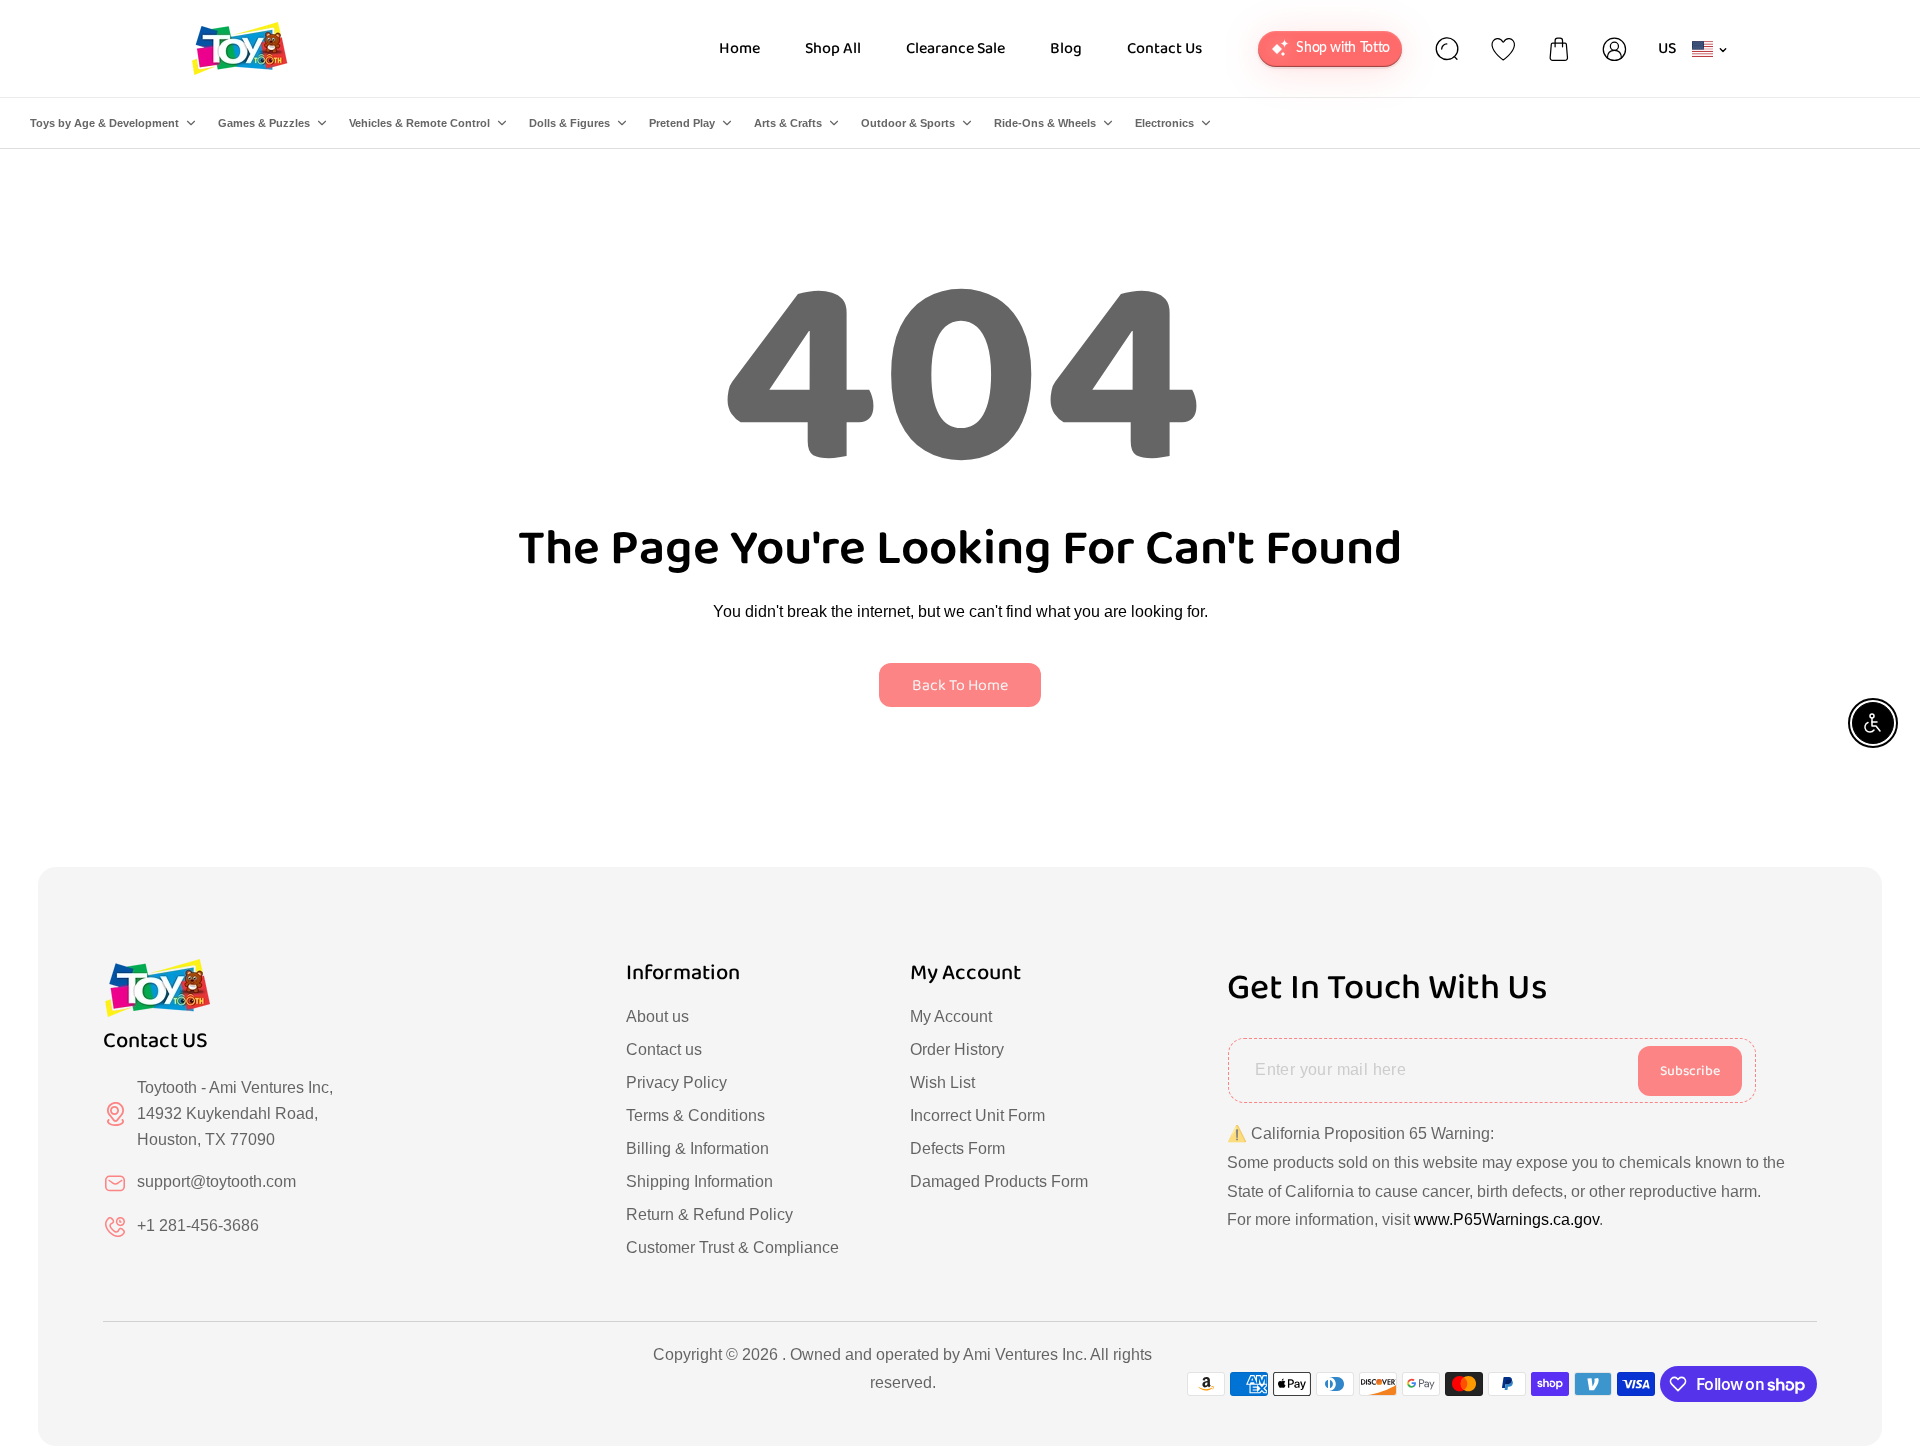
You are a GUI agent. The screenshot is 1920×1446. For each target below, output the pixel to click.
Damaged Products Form (999, 1181)
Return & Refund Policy (709, 1214)
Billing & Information (697, 1148)
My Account (951, 1016)
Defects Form (957, 1148)
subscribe (1690, 1071)
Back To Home (960, 685)
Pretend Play (682, 123)
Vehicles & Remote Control (419, 123)
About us (657, 1016)
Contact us (664, 1049)
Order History (957, 1049)
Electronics (1164, 123)
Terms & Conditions (695, 1115)
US (1667, 48)
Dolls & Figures (569, 123)
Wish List (942, 1082)
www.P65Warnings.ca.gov (1506, 1219)
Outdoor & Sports (908, 123)
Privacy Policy (676, 1082)
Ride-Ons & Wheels (1045, 123)
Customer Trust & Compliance (732, 1247)
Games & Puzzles (264, 123)
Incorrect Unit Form (977, 1115)
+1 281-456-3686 (198, 1225)
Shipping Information (699, 1181)
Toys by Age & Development (104, 123)
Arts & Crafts (788, 123)
